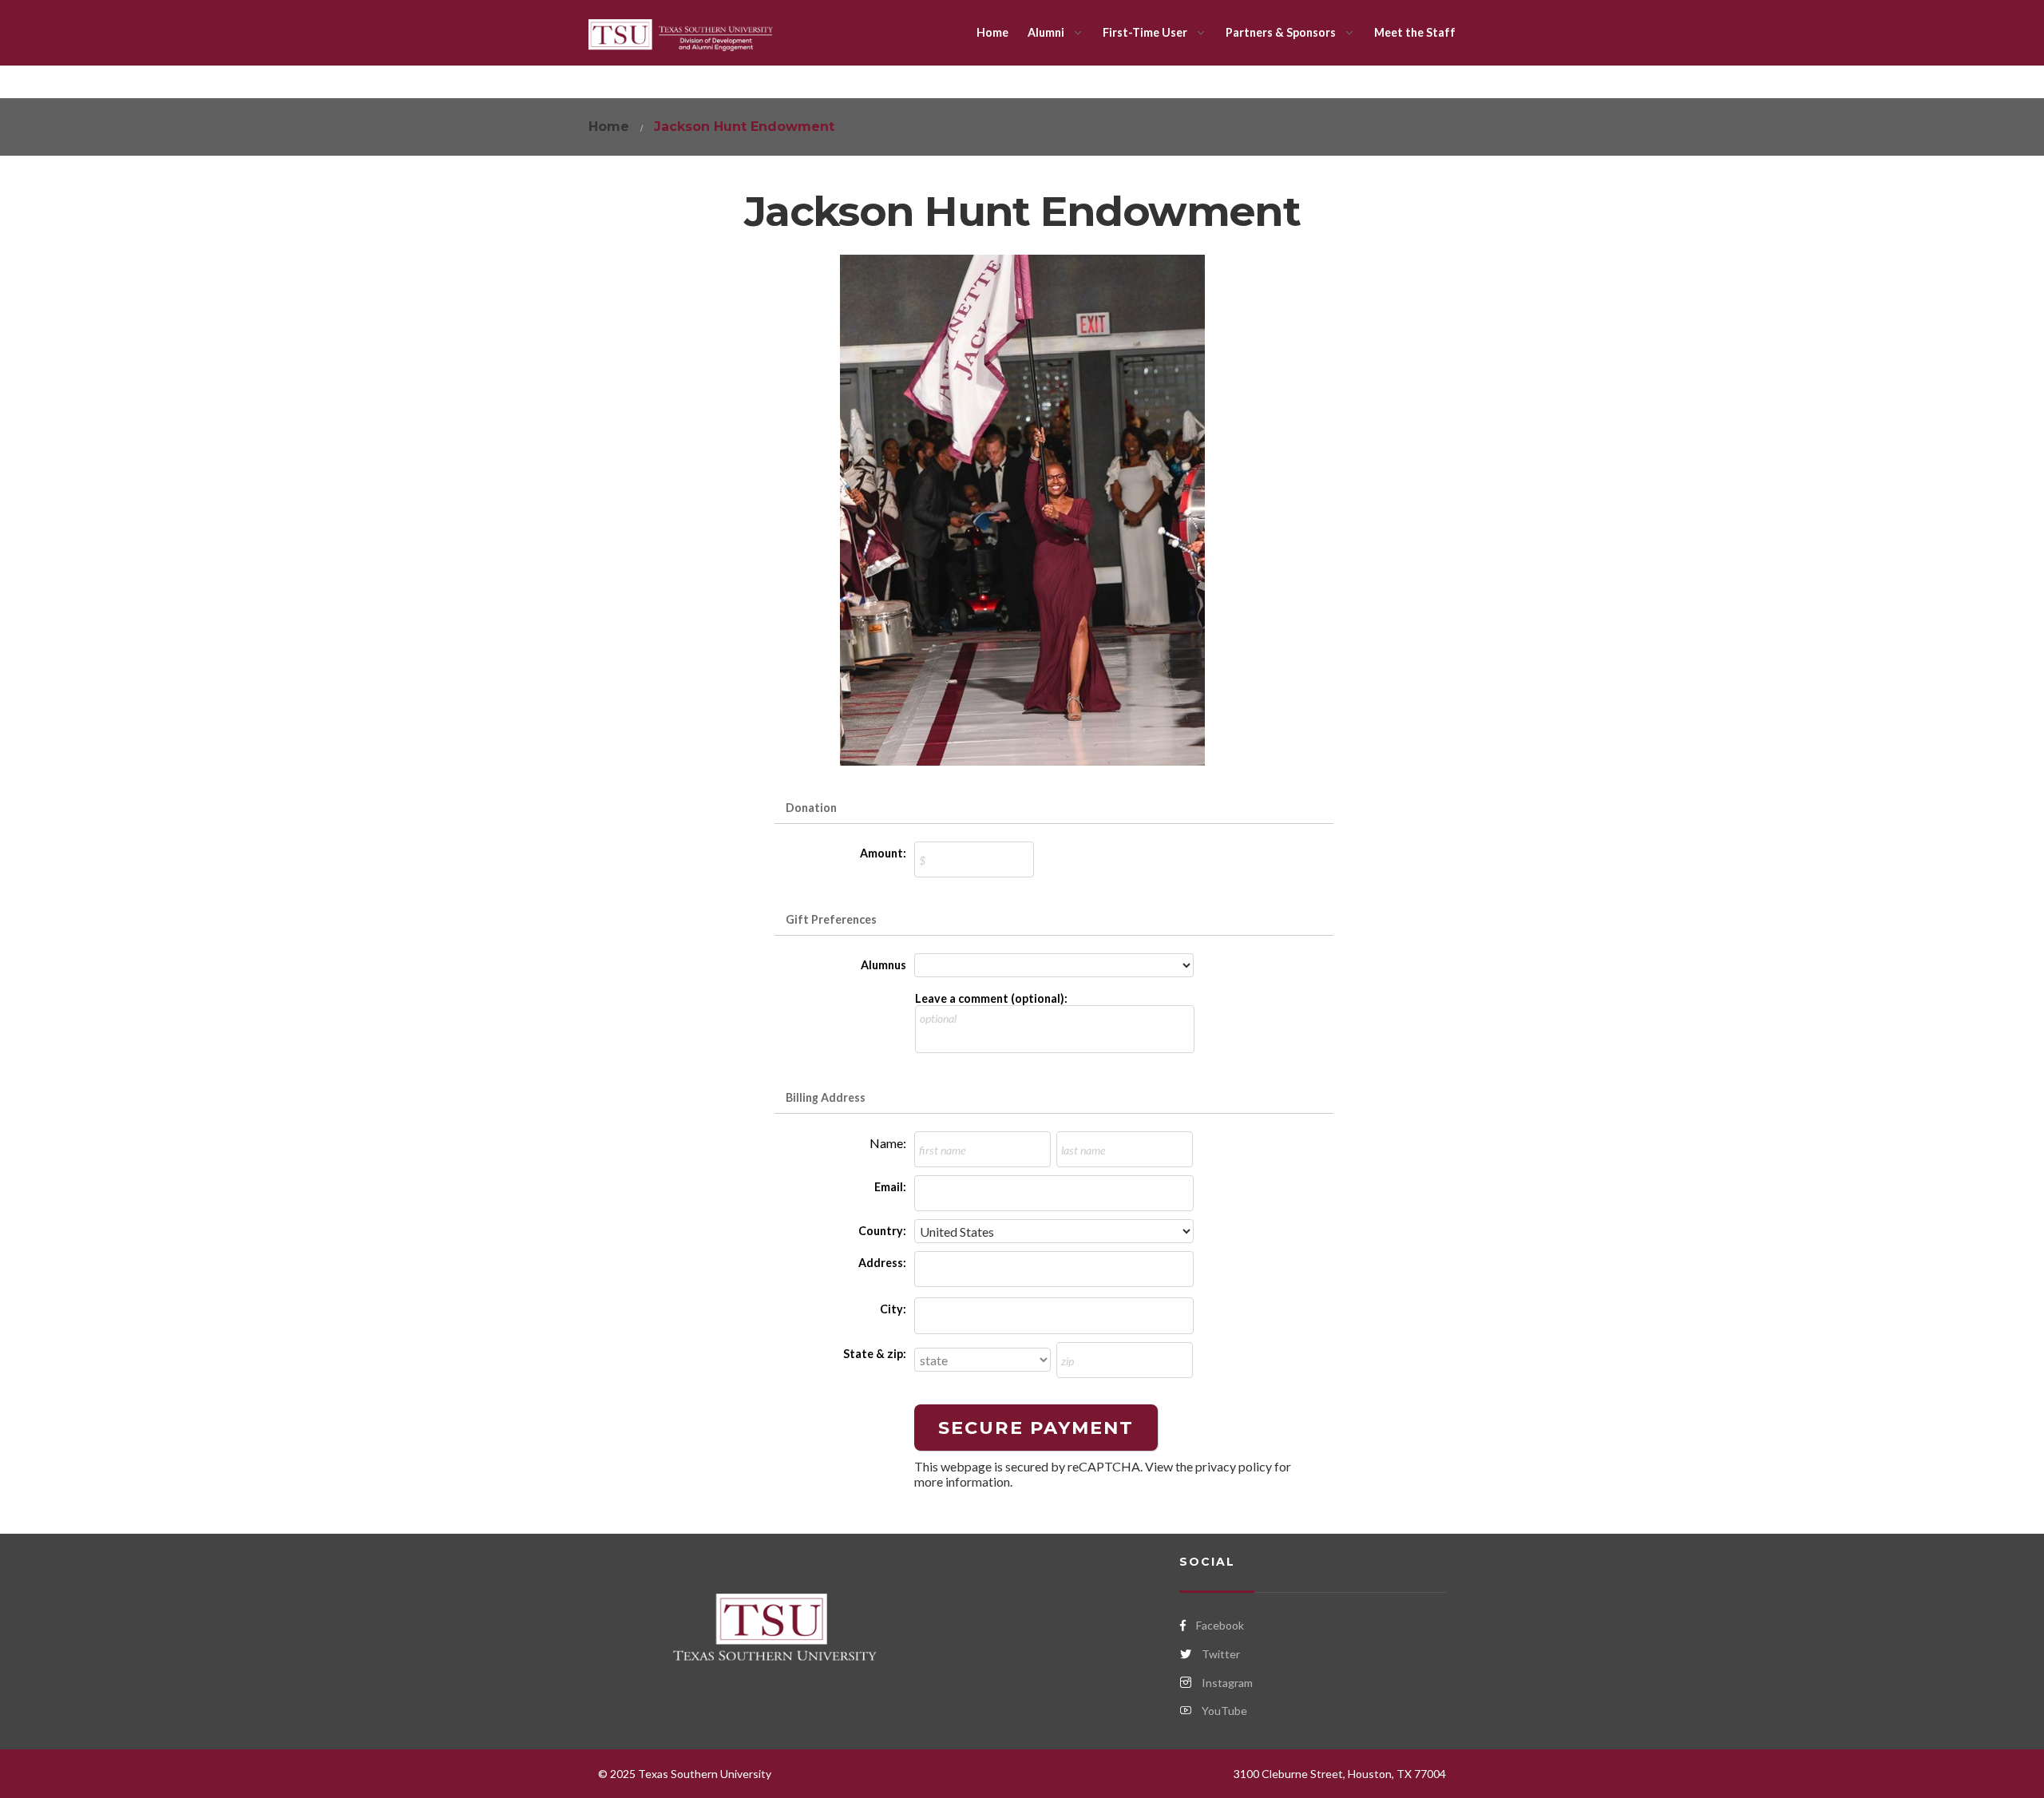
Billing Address (826, 1097)
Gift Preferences (831, 919)
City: (893, 1309)
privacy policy (1234, 1466)
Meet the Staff (1415, 32)
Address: (882, 1263)
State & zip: (875, 1354)
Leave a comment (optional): (991, 998)
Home (992, 32)
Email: (890, 1187)
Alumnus (883, 965)
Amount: (883, 853)
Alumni (1046, 32)
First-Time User (1145, 32)
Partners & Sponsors (1281, 32)
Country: (882, 1231)
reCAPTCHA (1104, 1466)
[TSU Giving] (681, 33)
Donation (811, 808)
